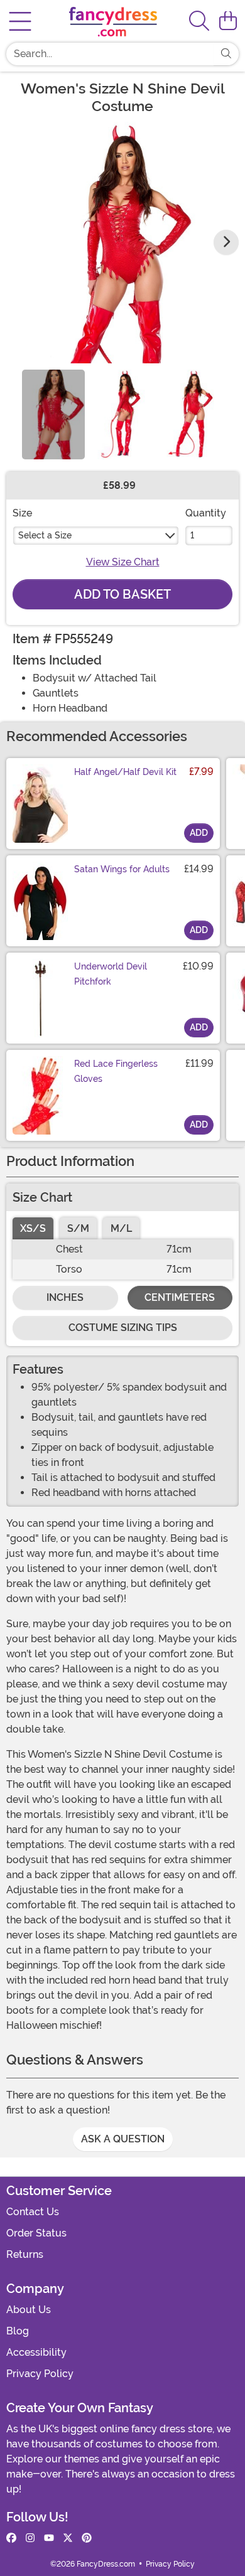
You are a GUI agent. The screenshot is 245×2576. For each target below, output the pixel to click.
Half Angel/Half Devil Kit (125, 772)
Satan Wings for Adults (122, 869)
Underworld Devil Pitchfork (111, 974)
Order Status (36, 2233)
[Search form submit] (226, 54)
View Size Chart (123, 562)
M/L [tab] (121, 1228)
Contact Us (33, 2212)
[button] (228, 21)
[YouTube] (49, 2538)
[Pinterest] (87, 2538)
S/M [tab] (78, 1228)
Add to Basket (122, 594)
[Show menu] (20, 21)
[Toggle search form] (199, 22)
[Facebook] (11, 2538)
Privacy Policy (40, 2374)
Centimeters (180, 1297)
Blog (18, 2331)
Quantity (206, 513)
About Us (29, 2310)
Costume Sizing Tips (123, 1328)
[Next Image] (226, 242)
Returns (25, 2254)
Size (22, 513)
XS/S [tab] (33, 1228)
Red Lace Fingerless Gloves (116, 1071)
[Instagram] (30, 2538)
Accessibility (36, 2352)
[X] (68, 2538)
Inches (65, 1297)
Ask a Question (123, 2139)
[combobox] (110, 54)
